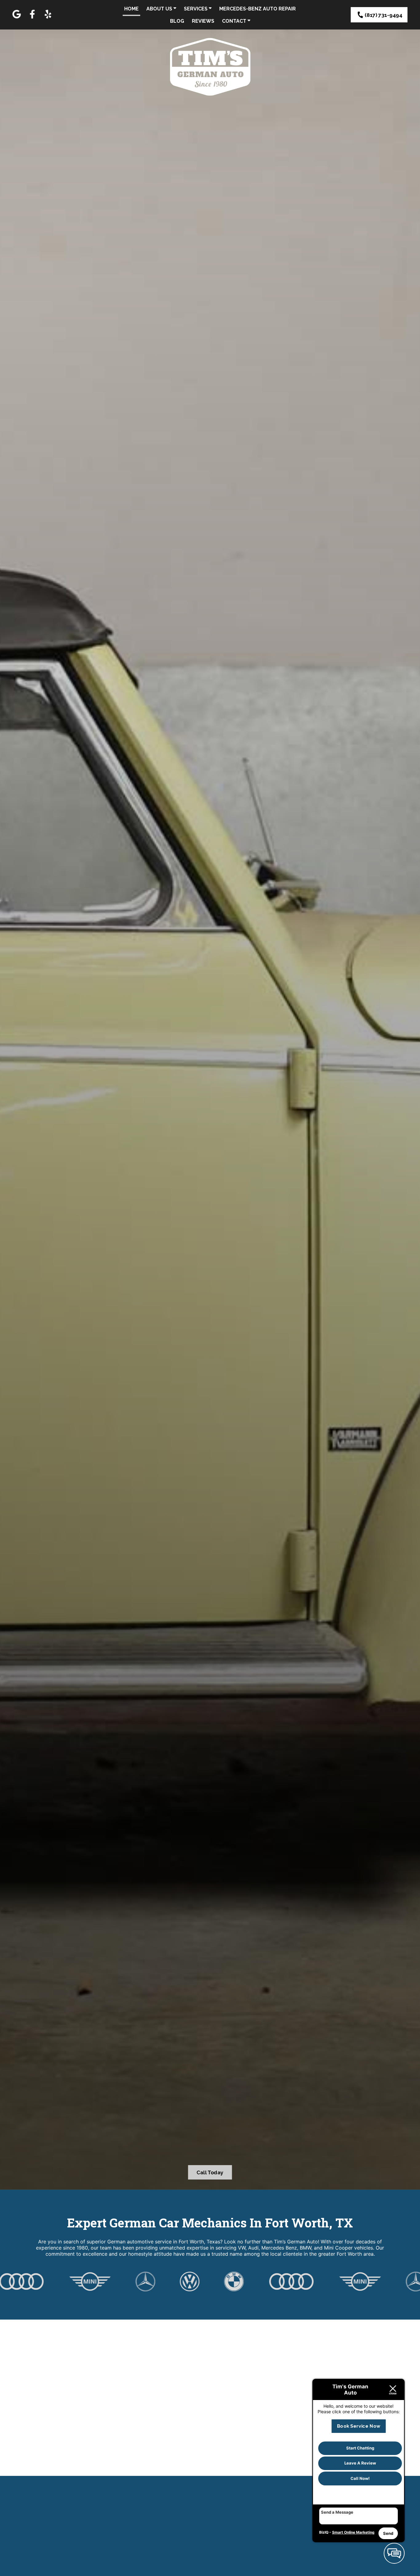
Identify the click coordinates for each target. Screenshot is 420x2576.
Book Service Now (359, 2426)
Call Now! (360, 2478)
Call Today (210, 2172)
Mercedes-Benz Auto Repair (258, 9)
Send (388, 2533)
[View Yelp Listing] (48, 18)
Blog (177, 21)
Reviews (203, 21)
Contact (235, 21)
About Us (160, 9)
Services (196, 9)
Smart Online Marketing (353, 2532)
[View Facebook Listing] (32, 18)
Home (131, 9)
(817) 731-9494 (383, 15)
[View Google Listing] (17, 18)
